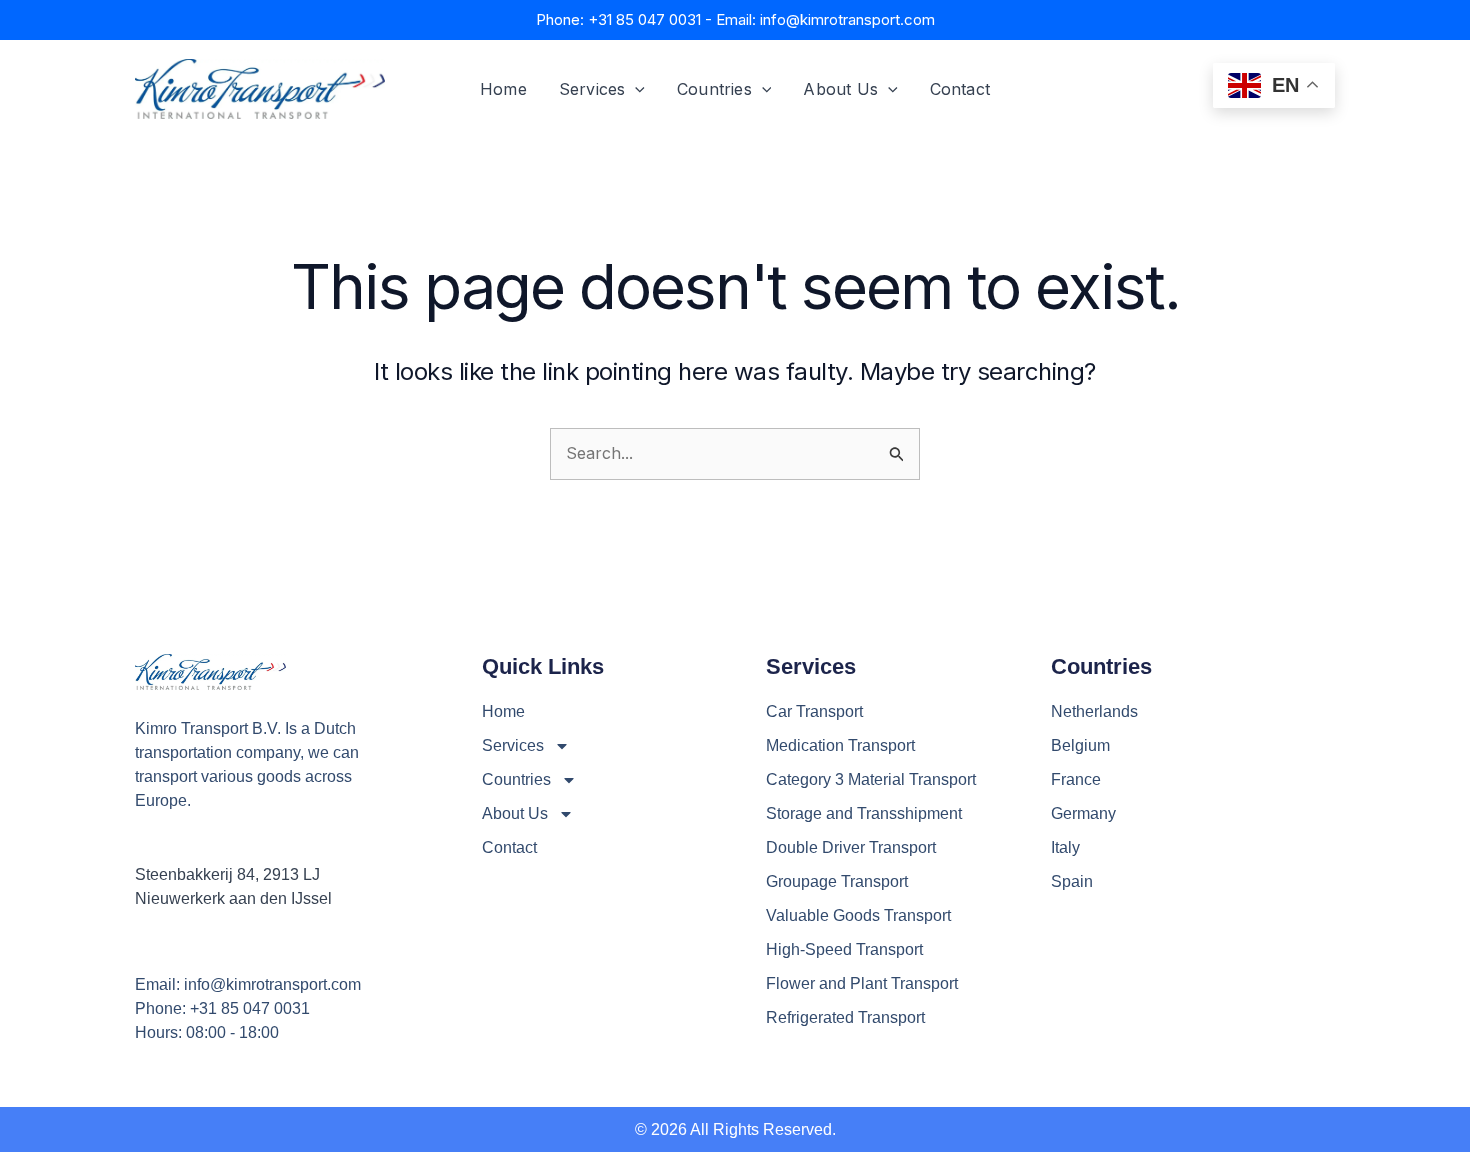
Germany (1083, 813)
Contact (960, 89)
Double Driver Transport (851, 847)
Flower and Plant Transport (862, 983)
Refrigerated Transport (845, 1017)
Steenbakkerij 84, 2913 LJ (227, 874)
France (1076, 779)
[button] (635, 89)
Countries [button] (714, 89)
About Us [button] (840, 89)
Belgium (1080, 745)
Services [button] (592, 89)
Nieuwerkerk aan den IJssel (233, 898)
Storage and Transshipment (864, 813)
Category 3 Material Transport (871, 779)
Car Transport (814, 711)
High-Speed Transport (844, 949)
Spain (1072, 881)
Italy (1065, 847)
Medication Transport (840, 745)
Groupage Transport (837, 881)
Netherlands (1094, 711)
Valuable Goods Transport (858, 915)
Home (503, 89)
